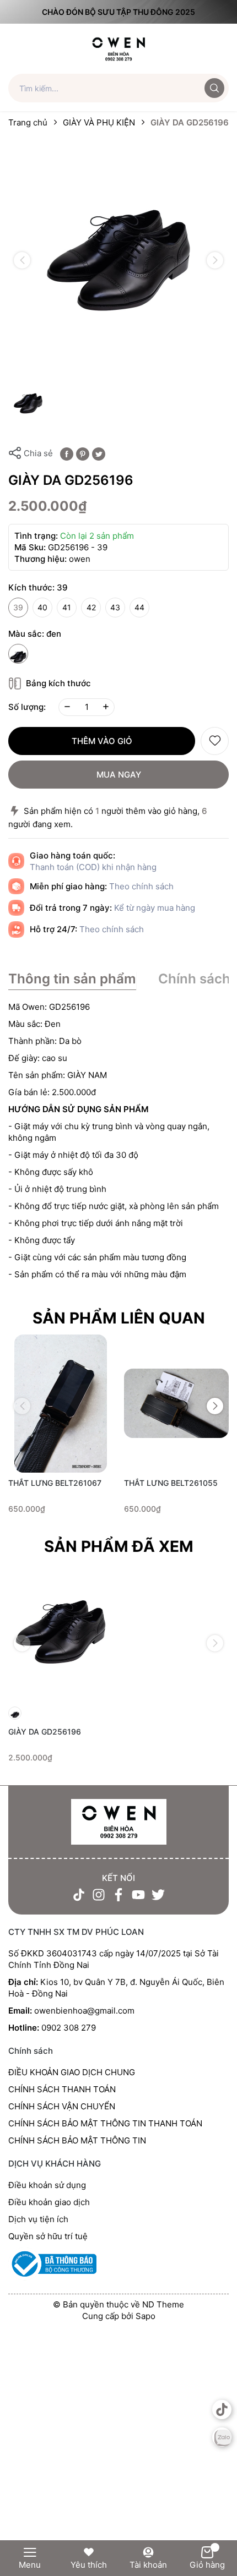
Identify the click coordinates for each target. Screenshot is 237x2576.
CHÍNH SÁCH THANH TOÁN (62, 2089)
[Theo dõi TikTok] (79, 1895)
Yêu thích (89, 2565)
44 (139, 607)
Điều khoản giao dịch (49, 2202)
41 (67, 607)
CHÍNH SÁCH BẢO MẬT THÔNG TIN (77, 2140)
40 (42, 607)
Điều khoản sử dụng (47, 2185)
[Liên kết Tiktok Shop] (222, 2410)
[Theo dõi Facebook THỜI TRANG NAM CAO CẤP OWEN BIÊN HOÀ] (118, 1895)
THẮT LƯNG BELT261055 (171, 1483)
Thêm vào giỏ (102, 741)
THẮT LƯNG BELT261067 (55, 1483)
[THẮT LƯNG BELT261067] (61, 1404)
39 (18, 607)
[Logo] (119, 48)
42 (91, 607)
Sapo (146, 2316)
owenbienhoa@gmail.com (84, 2011)
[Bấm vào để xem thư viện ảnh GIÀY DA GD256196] (118, 260)
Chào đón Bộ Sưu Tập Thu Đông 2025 (118, 12)
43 (115, 607)
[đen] (18, 654)
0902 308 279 (69, 2028)
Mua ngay (119, 775)
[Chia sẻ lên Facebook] (67, 453)
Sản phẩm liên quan (119, 1318)
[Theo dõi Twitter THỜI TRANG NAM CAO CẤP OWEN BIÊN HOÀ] (158, 1895)
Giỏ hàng (207, 2565)
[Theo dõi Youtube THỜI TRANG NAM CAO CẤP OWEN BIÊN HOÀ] (138, 1895)
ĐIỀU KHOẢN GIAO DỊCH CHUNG (72, 2072)
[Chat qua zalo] (222, 2437)
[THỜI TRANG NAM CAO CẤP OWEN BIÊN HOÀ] (118, 1822)
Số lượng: (27, 707)
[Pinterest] (83, 453)
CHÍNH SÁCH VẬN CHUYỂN (62, 2106)
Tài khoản (148, 2565)
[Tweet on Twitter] (99, 453)
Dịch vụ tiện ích (38, 2219)
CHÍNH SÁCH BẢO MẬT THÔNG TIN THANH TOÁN (105, 2123)
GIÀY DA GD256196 (45, 1732)
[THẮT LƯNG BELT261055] (176, 1404)
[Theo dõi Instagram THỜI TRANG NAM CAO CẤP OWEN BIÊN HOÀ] (99, 1895)
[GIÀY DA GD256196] (61, 1632)
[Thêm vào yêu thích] (215, 741)
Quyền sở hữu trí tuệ (48, 2236)
